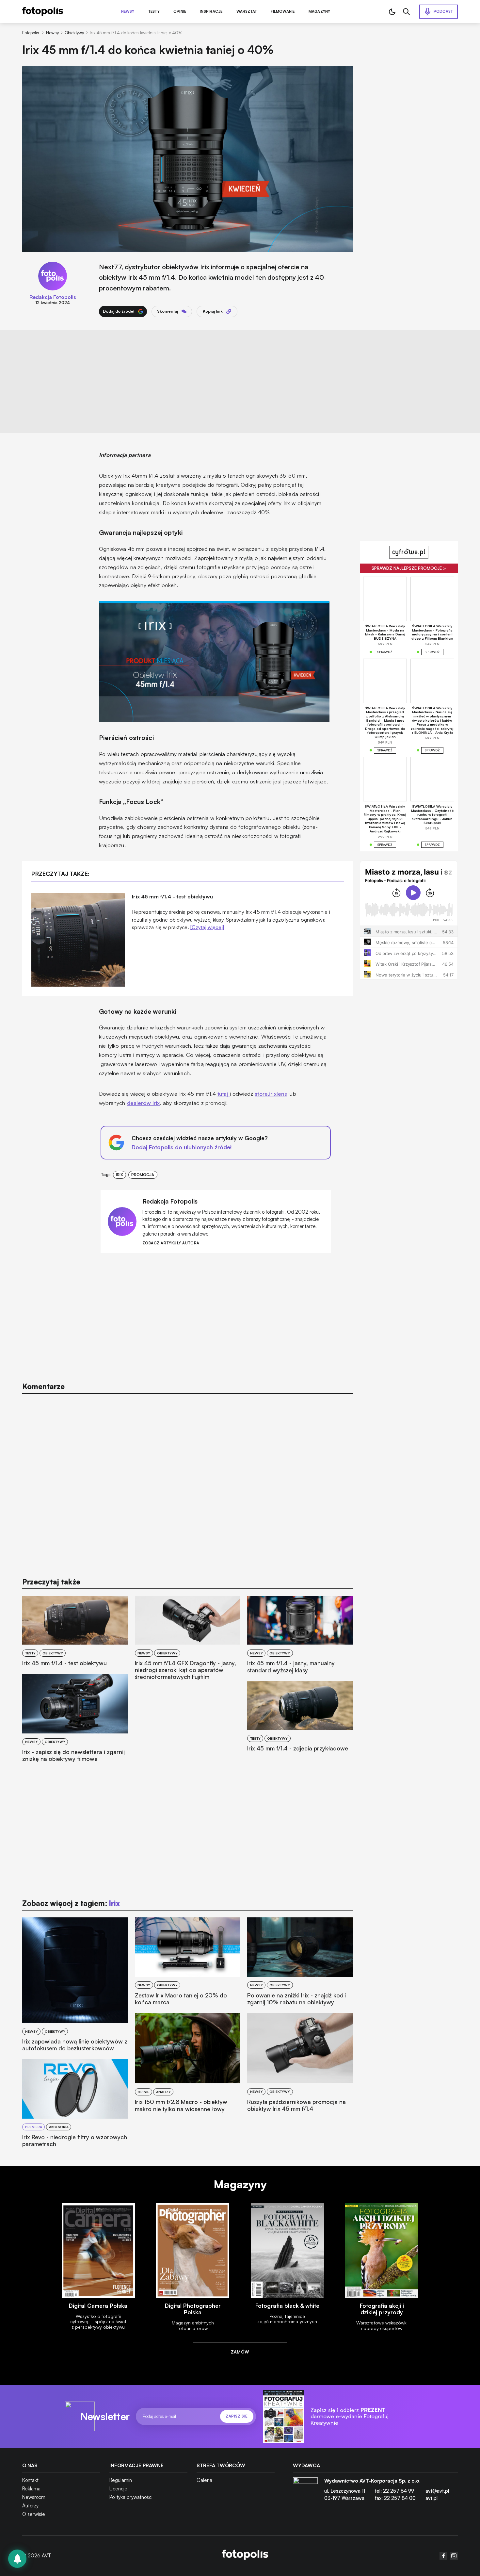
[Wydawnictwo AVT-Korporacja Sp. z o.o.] (305, 2492)
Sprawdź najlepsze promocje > (409, 568)
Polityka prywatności (131, 2497)
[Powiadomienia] (17, 2559)
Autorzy (30, 2506)
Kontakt (30, 2480)
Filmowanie (283, 12)
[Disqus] (187, 1482)
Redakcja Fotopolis (53, 297)
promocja (143, 1175)
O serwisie (34, 2514)
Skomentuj (168, 311)
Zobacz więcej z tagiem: (71, 1903)
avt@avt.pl (437, 2491)
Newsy (128, 12)
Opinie (180, 12)
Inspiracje (211, 12)
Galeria (204, 2480)
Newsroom (34, 2497)
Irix (120, 1175)
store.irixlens (271, 1094)
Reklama (31, 2489)
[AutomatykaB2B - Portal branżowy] (245, 2556)
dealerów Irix (144, 1103)
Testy (154, 12)
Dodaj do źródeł (119, 311)
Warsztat (247, 12)
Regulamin (121, 2480)
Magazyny (320, 12)
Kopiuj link (213, 311)
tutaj (224, 1094)
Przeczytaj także (51, 1582)
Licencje (118, 2489)
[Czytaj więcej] (207, 927)
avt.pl (432, 2498)
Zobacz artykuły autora (171, 1243)
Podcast (443, 11)
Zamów (240, 2352)
